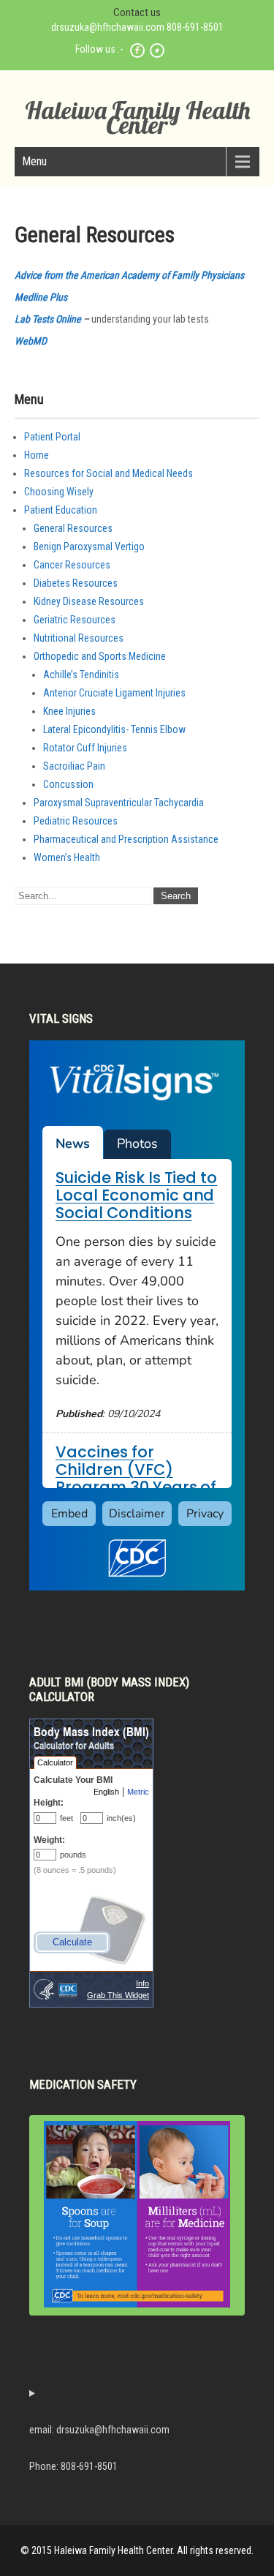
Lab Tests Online (48, 319)
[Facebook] (137, 56)
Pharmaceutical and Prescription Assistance (126, 839)
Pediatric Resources (76, 821)
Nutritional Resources (79, 638)
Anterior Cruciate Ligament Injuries (114, 693)
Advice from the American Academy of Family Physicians (129, 275)
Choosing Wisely (59, 492)
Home (37, 455)
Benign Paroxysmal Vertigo (89, 547)
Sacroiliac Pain (74, 766)
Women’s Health (67, 857)
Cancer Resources (72, 565)
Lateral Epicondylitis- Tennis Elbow (114, 729)
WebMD (31, 341)
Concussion (68, 784)
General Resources (73, 528)
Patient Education (61, 510)
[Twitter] (157, 56)
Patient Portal (52, 437)
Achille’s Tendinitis (81, 675)
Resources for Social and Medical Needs (109, 473)
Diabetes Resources (76, 583)
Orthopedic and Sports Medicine (100, 656)
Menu (34, 161)
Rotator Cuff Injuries (85, 748)
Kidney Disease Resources (89, 601)
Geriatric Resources (75, 620)
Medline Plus (41, 297)
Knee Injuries (69, 711)
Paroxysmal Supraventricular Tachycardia (119, 803)
